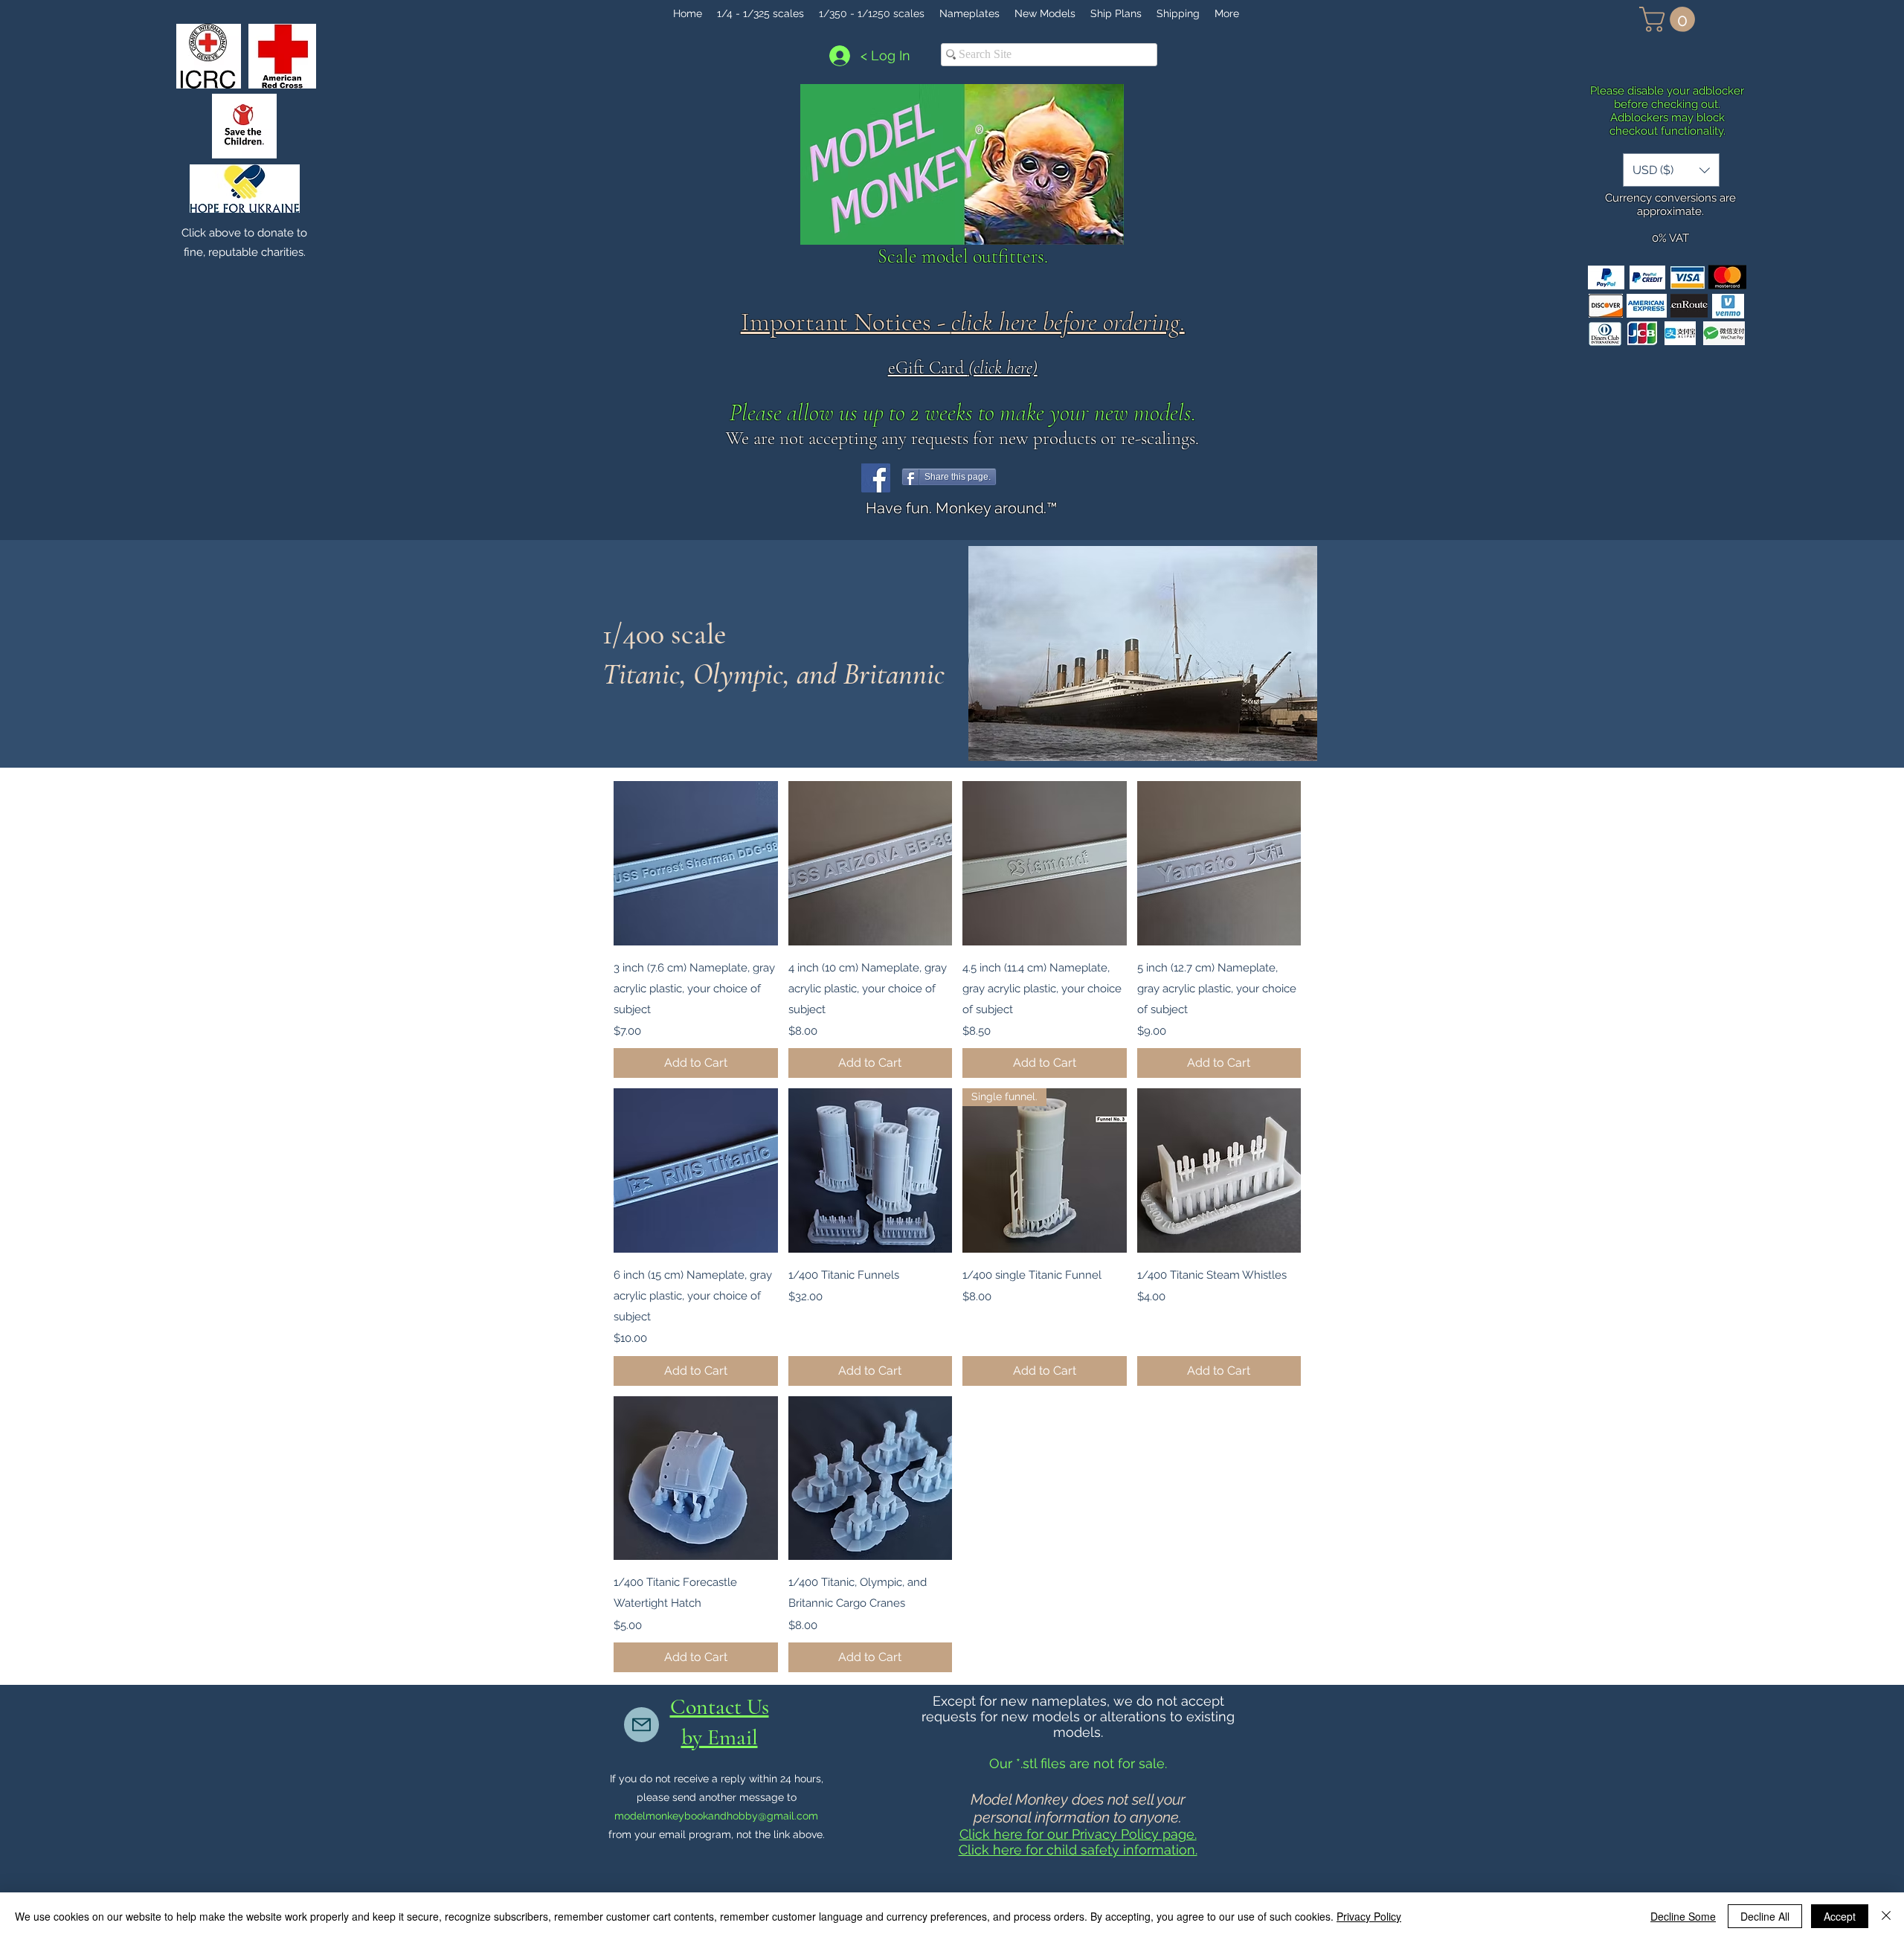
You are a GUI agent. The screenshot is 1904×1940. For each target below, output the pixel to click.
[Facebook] (876, 478)
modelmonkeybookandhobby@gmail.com (716, 1816)
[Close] (1886, 1916)
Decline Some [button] (1683, 1916)
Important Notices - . (963, 322)
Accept (1840, 1916)
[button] (1670, 19)
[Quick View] (696, 863)
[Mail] (641, 1725)
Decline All (1765, 1916)
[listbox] (1671, 170)
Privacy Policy (1369, 1916)
